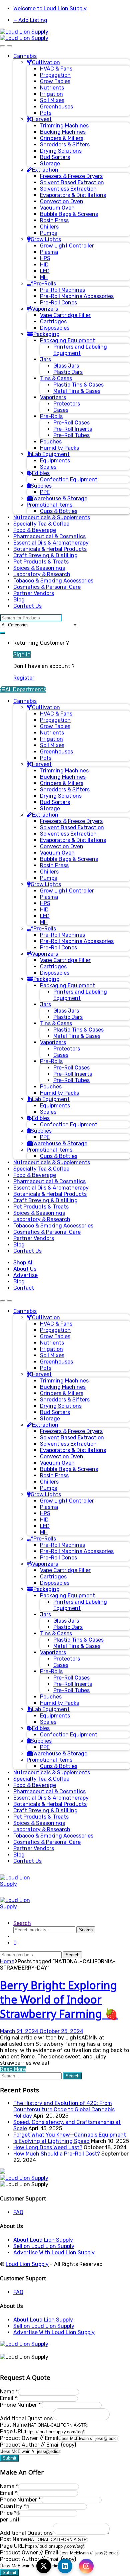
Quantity (13, 2506)
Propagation (55, 75)
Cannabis (25, 56)
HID (44, 265)
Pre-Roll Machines (62, 290)
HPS (45, 258)
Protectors (67, 404)
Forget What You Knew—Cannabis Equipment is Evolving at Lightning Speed (70, 2138)
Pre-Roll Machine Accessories (77, 296)
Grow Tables (55, 81)
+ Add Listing (30, 20)
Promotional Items (49, 505)
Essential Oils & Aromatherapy (51, 543)
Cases (61, 410)
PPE (45, 492)
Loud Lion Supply (27, 2264)
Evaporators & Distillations (73, 195)
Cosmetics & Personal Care (47, 587)
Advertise (25, 1275)
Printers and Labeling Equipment (80, 350)
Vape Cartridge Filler (65, 315)
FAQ (18, 2212)
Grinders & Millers (62, 138)
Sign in (22, 654)
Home (7, 1961)
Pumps (48, 233)
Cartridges (53, 322)
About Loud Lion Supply (43, 2240)
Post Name (13, 2425)
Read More (13, 2069)
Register (24, 678)
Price (8, 2513)
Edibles (41, 473)
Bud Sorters (55, 157)
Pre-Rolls (45, 284)
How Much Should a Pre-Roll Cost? (57, 2154)
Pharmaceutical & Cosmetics (49, 536)
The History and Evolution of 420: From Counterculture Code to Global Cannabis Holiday (64, 2109)
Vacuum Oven (57, 208)
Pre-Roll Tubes (71, 435)
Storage (50, 163)
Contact (24, 1288)
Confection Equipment (69, 480)
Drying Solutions (61, 151)
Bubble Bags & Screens (69, 214)
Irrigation (51, 94)
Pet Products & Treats (41, 562)
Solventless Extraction (68, 189)
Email (8, 2398)
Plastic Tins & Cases (78, 385)
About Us (25, 1269)
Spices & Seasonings (39, 568)
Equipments (55, 461)
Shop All (23, 1263)
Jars (45, 359)
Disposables (55, 328)
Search (22, 1923)
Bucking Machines (63, 132)
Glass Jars (66, 366)
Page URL (12, 2431)
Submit (9, 2458)
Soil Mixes (52, 100)
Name (9, 2392)
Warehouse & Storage (60, 498)
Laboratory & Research (42, 574)
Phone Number (20, 2405)
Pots (46, 113)
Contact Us (27, 606)
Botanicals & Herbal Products (50, 549)
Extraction (45, 170)
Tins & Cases (56, 378)
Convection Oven (62, 201)
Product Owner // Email (29, 2438)
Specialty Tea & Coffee (41, 524)
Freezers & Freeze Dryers (71, 176)
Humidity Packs (59, 448)
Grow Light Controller (67, 246)
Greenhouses (56, 107)
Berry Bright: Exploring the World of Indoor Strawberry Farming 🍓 (59, 1999)
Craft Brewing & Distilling (45, 555)
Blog (19, 600)
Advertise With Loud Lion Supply (54, 2253)
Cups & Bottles (59, 511)
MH (44, 277)
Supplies (41, 486)
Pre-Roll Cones (58, 303)
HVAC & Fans (56, 69)
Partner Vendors (34, 593)
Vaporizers (45, 309)
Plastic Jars (68, 372)
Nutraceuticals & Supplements (52, 517)
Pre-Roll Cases (71, 423)
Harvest (42, 119)
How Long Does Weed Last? (48, 2147)
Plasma (49, 252)
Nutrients (52, 88)
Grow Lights (46, 239)
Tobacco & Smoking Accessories (53, 581)
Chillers (49, 227)
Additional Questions (26, 2418)
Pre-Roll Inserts (73, 429)
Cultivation (46, 62)
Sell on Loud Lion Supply (44, 2246)
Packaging (46, 334)
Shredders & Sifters (65, 145)
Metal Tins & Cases (77, 391)
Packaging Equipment (67, 340)
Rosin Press (54, 220)
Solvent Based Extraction (72, 182)
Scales (48, 467)
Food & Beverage (35, 530)
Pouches (51, 442)
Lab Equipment (51, 454)
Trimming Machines (64, 126)
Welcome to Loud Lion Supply (50, 8)
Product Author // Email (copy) (38, 2445)
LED (45, 271)
